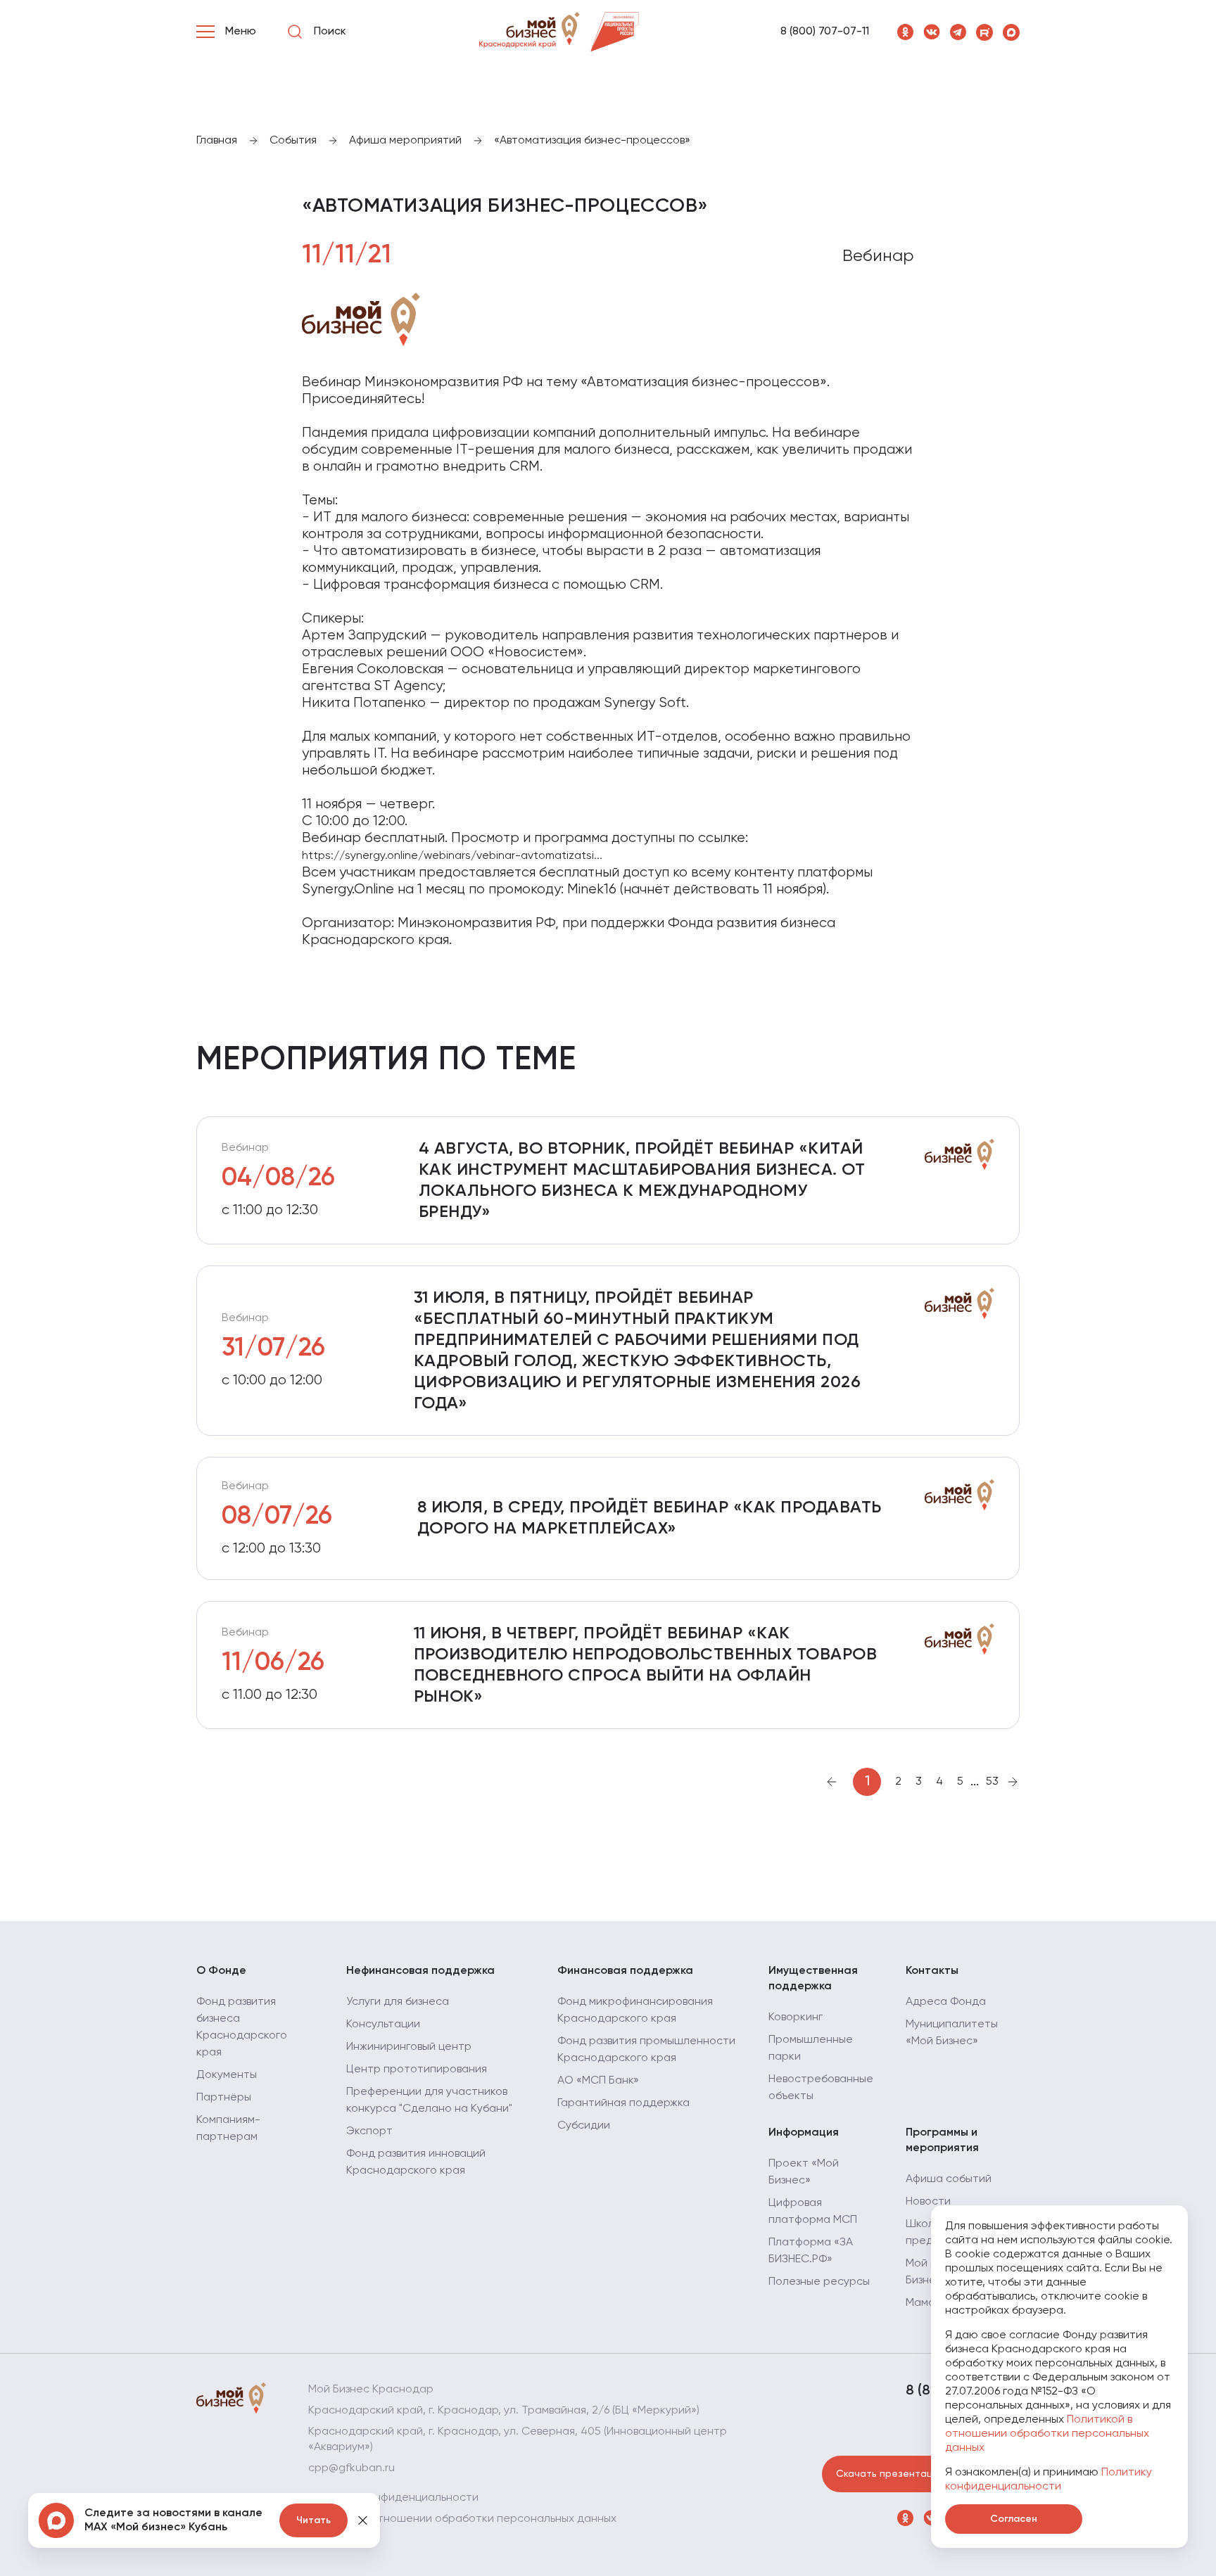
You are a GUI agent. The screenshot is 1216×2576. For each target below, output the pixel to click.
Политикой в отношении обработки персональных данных (1047, 2434)
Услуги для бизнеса (398, 2002)
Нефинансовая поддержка (420, 1971)
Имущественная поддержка (813, 1979)
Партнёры (224, 2098)
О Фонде (221, 1971)
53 (992, 1782)
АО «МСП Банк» (598, 2081)
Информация (804, 2133)
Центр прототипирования (417, 2070)
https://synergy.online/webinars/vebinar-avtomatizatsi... (452, 856)
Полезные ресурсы (819, 2282)
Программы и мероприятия (942, 2141)
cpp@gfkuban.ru (351, 2468)
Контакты (932, 1971)
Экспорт (369, 2131)
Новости (928, 2202)
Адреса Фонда (946, 2002)
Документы (227, 2075)
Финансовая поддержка (625, 1971)
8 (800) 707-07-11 (825, 32)
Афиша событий (949, 2179)
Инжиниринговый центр (409, 2047)
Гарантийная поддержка (623, 2103)
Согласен (1014, 2519)
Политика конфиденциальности (393, 2498)
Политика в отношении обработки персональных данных (462, 2519)
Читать (313, 2520)
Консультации (383, 2025)
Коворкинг (796, 2017)
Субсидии (584, 2126)
